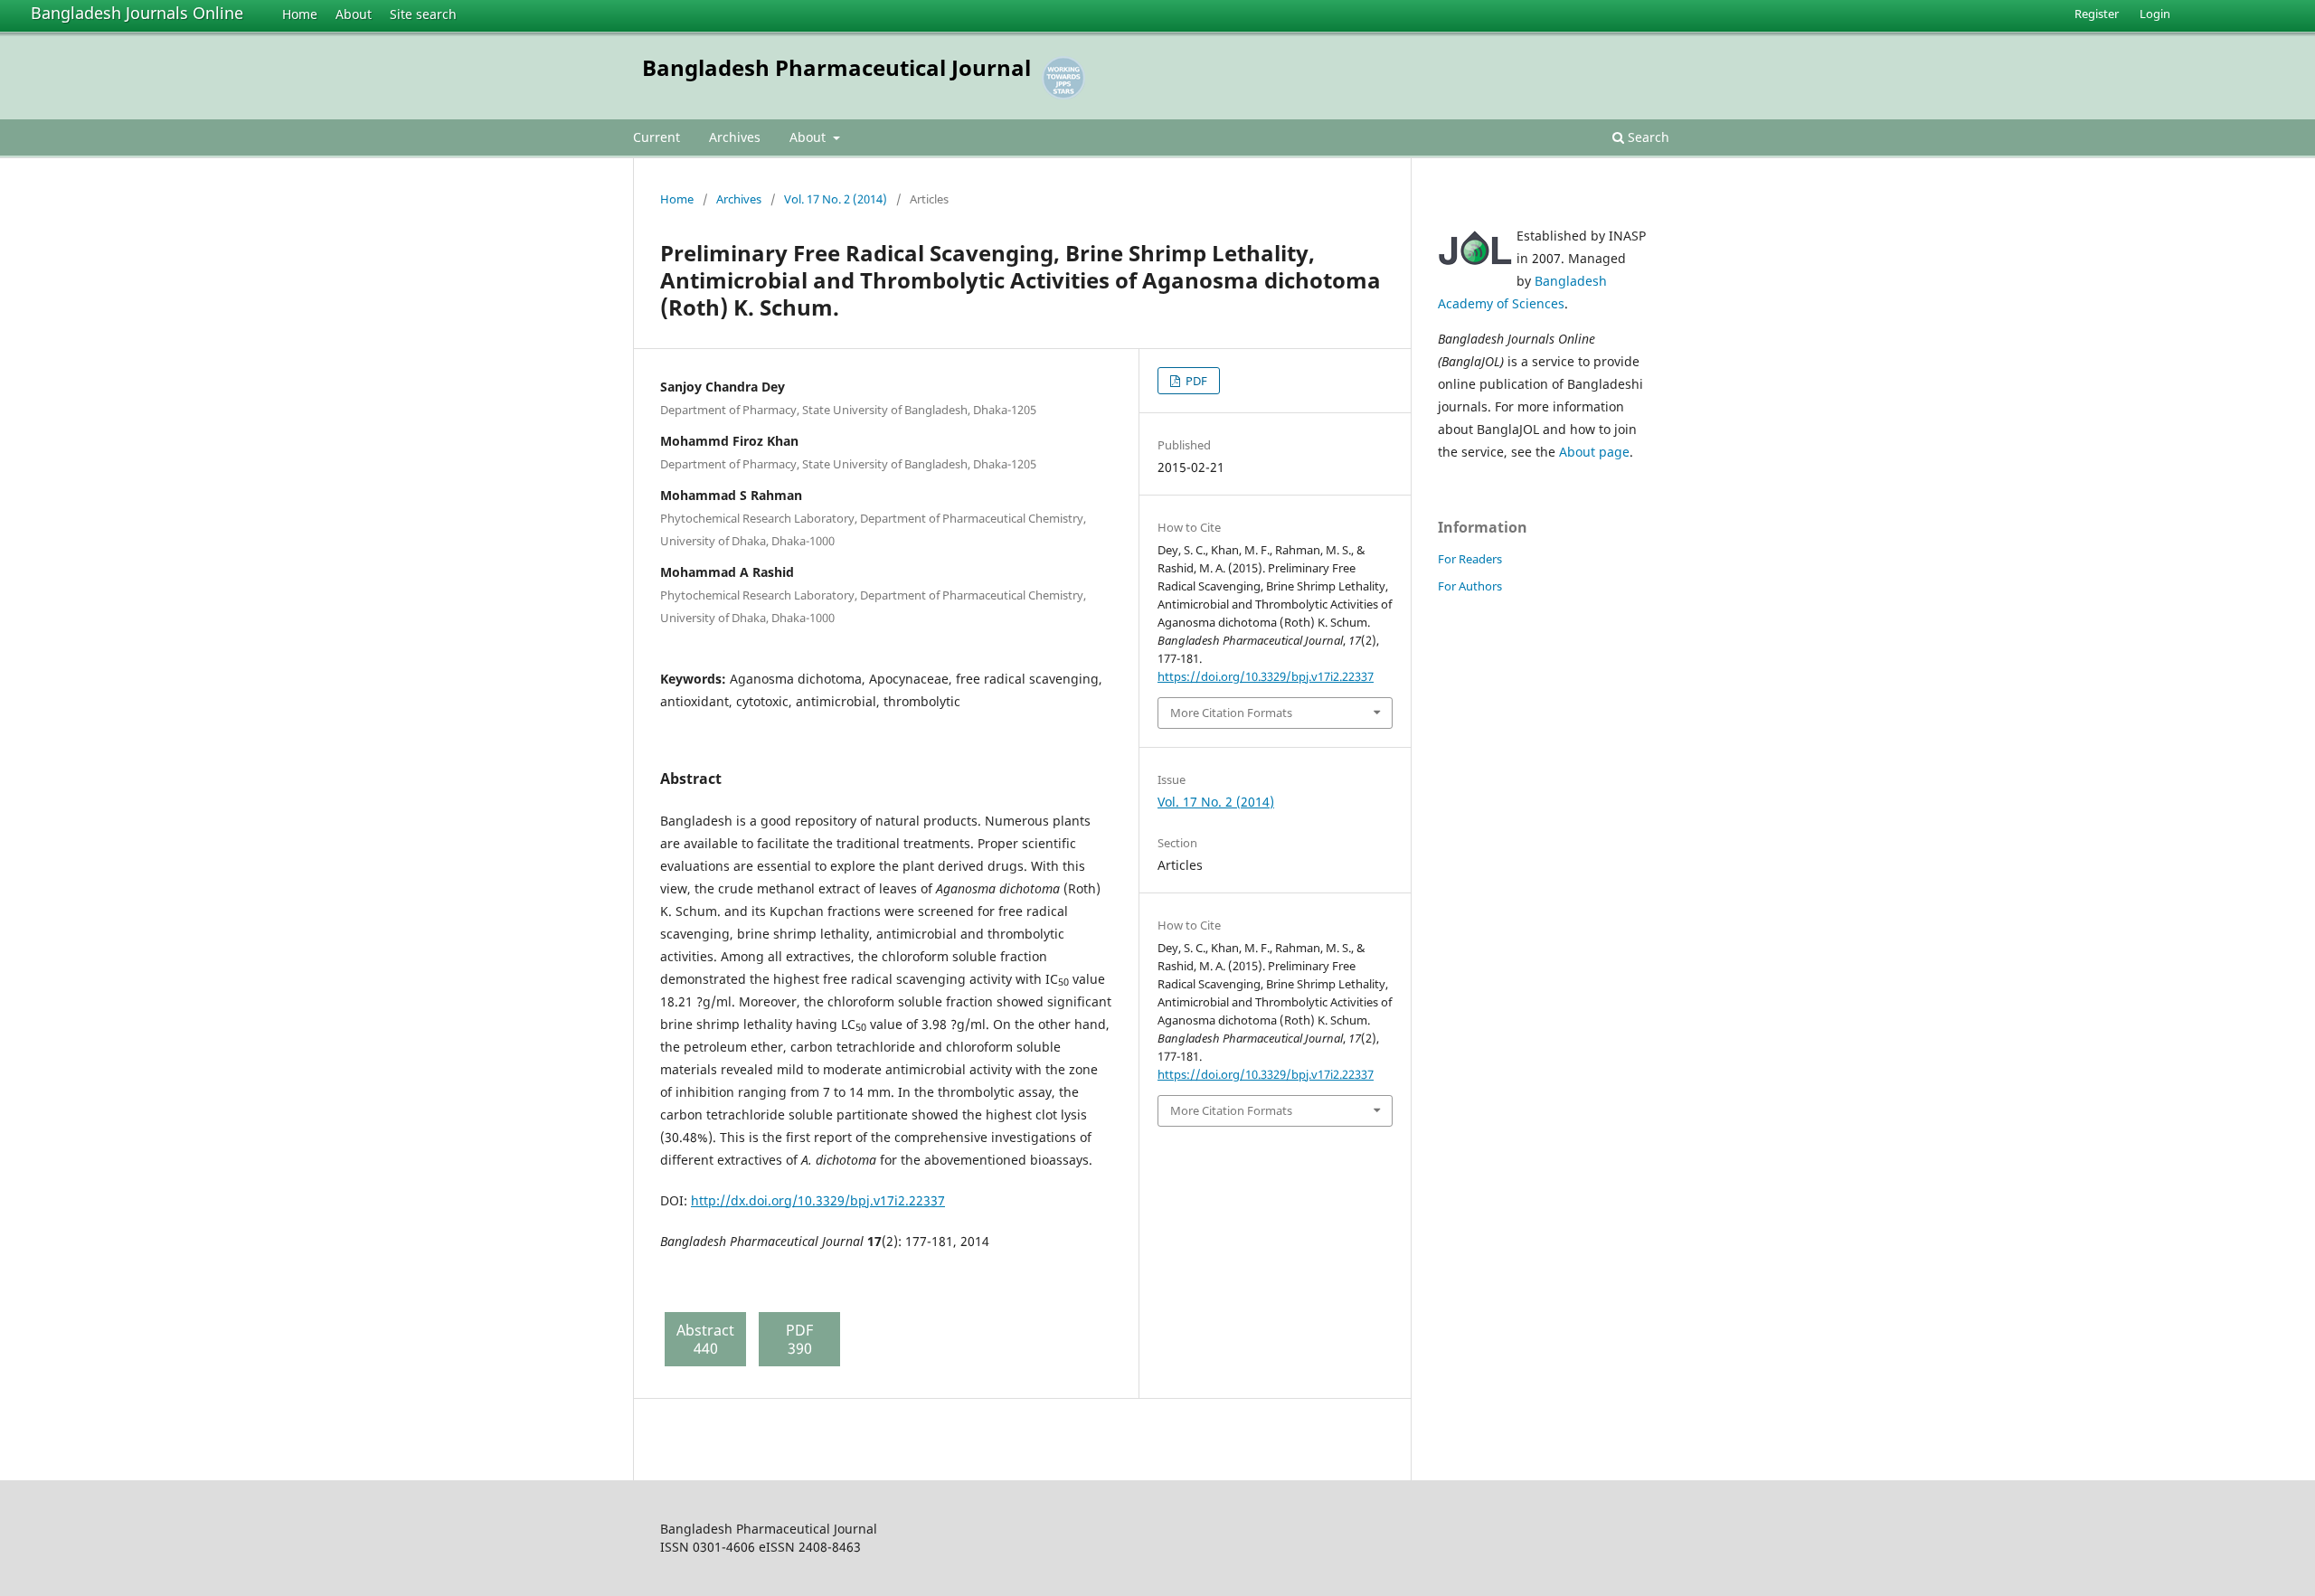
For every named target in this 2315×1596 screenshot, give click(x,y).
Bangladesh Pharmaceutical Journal (836, 67)
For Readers (1470, 559)
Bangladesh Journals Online (137, 13)
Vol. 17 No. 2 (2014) (836, 199)
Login (2155, 14)
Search (1647, 137)
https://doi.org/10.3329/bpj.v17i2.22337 (1266, 676)
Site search (423, 14)
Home (300, 14)
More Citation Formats (1231, 713)
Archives (735, 137)
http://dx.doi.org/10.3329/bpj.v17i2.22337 (818, 1200)
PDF (1195, 381)
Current (657, 137)
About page (1594, 452)
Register (2097, 14)
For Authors (1470, 586)
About (354, 14)
